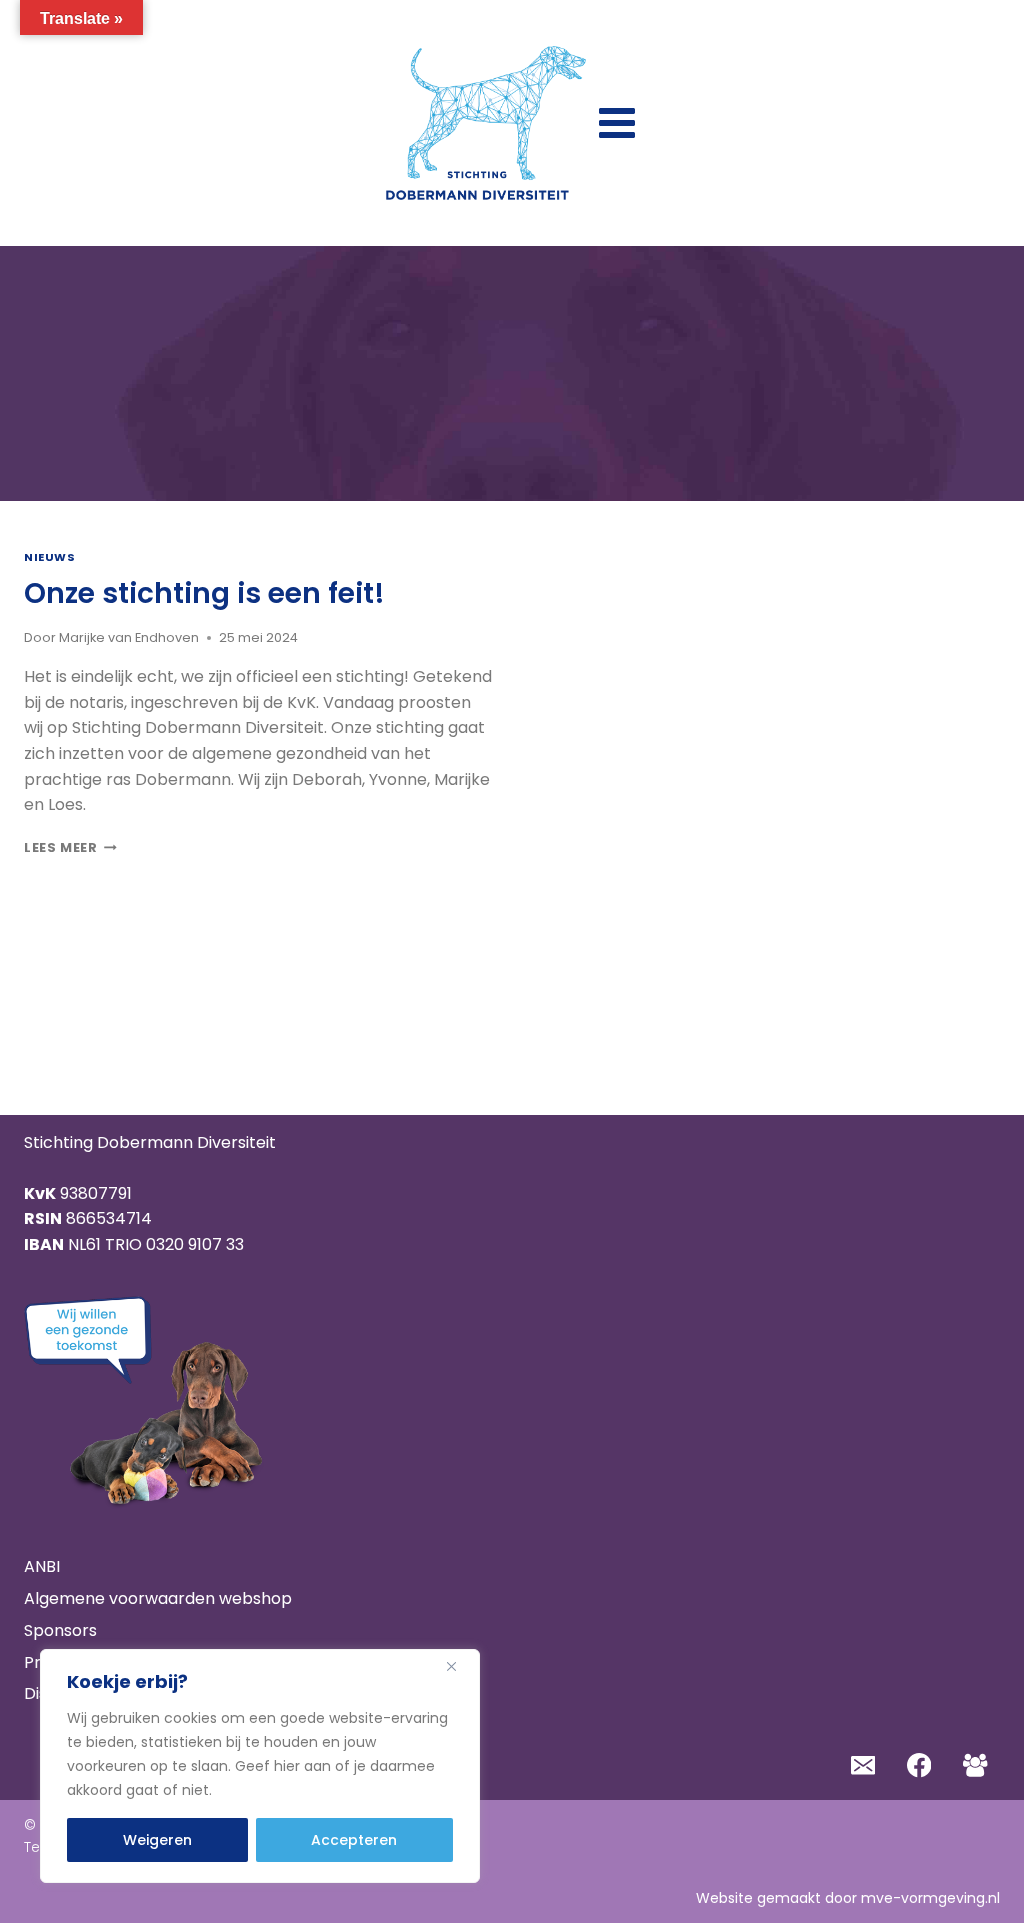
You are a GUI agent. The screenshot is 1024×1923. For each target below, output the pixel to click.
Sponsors (60, 1630)
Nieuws (49, 557)
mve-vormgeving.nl (930, 1898)
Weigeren (157, 1840)
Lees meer (70, 847)
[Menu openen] (617, 123)
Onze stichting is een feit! (204, 593)
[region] (260, 1766)
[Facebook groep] (975, 1765)
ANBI (42, 1566)
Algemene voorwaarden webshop (158, 1598)
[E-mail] (862, 1765)
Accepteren (354, 1840)
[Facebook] (919, 1765)
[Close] (459, 1666)
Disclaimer (65, 1693)
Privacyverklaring (92, 1662)
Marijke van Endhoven (129, 637)
